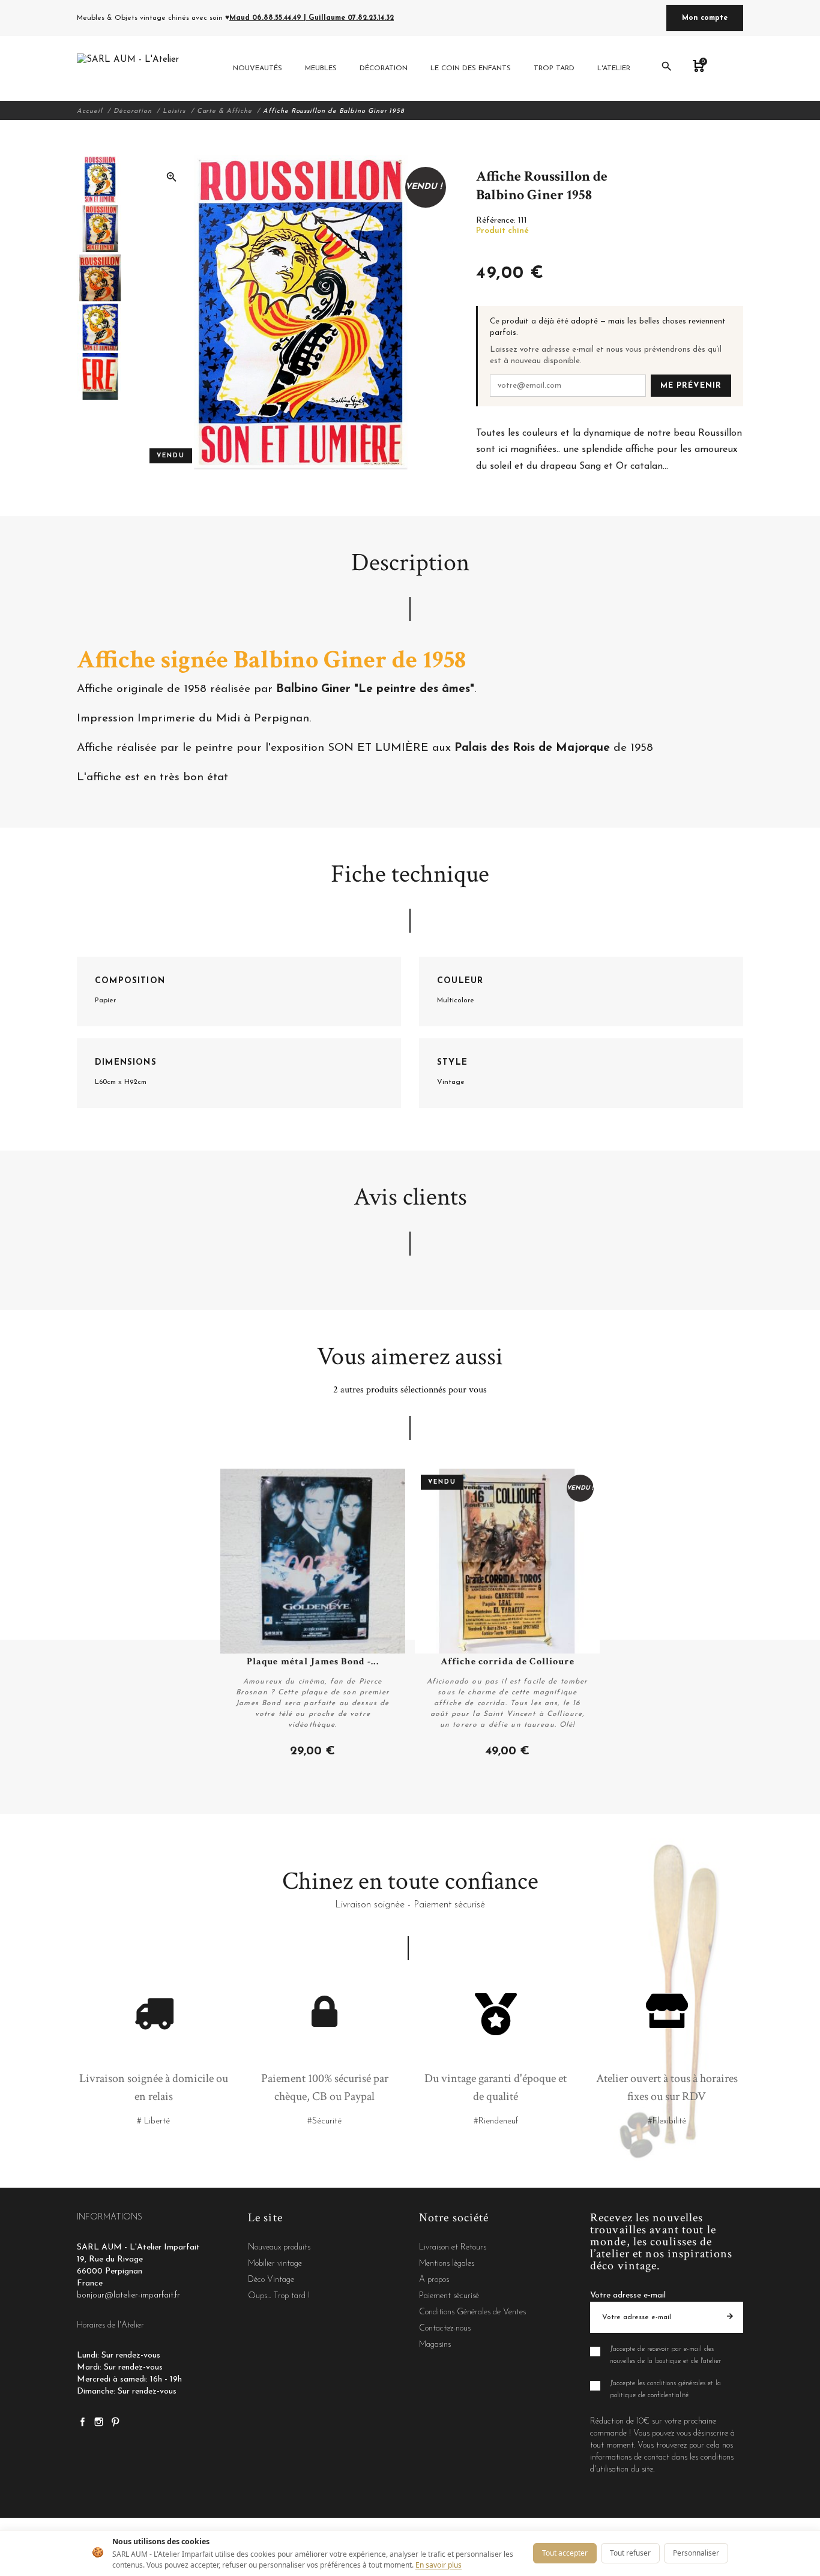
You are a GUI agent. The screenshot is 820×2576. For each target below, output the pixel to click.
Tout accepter (565, 2553)
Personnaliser (696, 2553)
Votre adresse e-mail (628, 2295)
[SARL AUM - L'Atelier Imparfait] (129, 68)
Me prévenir (691, 386)
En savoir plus (439, 2565)
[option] (99, 179)
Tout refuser (630, 2553)
